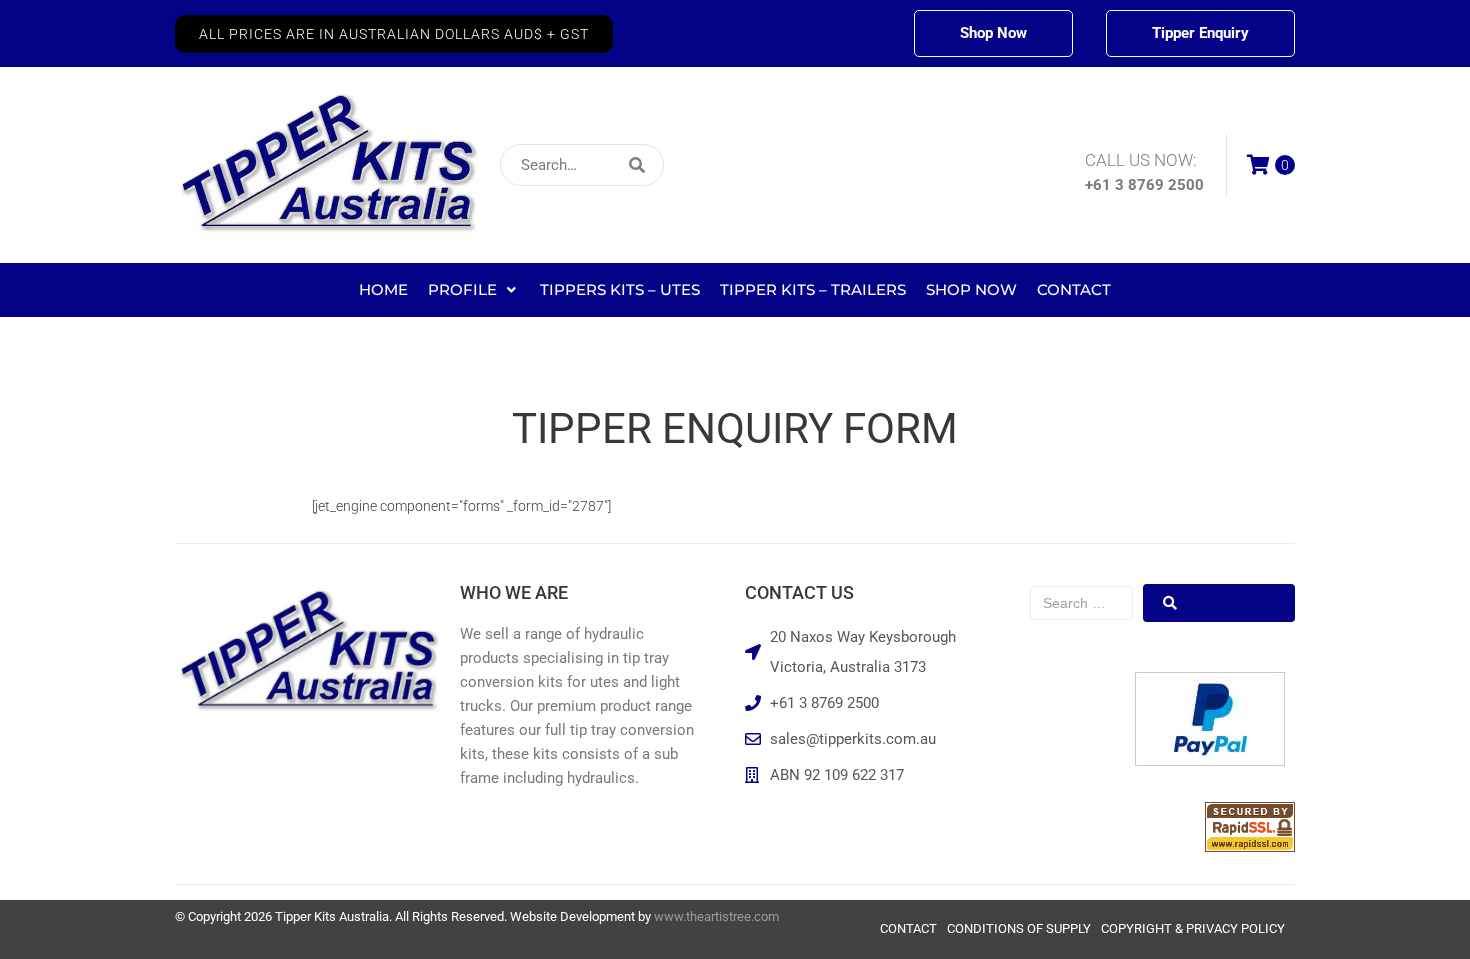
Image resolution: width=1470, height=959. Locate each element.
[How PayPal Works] (1210, 761)
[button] (394, 34)
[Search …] (1081, 603)
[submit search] (769, 165)
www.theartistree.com (716, 916)
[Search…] (582, 165)
